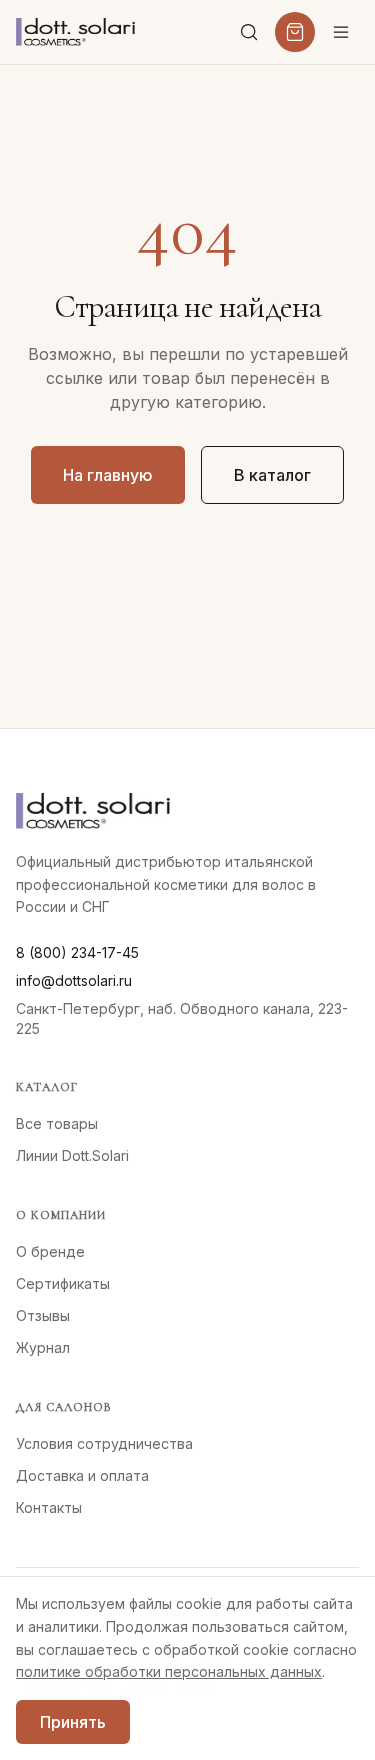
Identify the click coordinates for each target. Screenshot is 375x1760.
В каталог (272, 475)
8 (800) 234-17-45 (77, 952)
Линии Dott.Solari (72, 1155)
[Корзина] (295, 32)
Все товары (57, 1123)
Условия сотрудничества (104, 1443)
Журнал (43, 1347)
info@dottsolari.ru (74, 980)
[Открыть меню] (341, 32)
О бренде (50, 1251)
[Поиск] (249, 32)
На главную (108, 475)
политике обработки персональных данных (169, 1671)
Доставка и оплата (82, 1475)
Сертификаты (63, 1283)
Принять (73, 1722)
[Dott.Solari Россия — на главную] (75, 32)
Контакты (49, 1507)
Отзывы (43, 1315)
